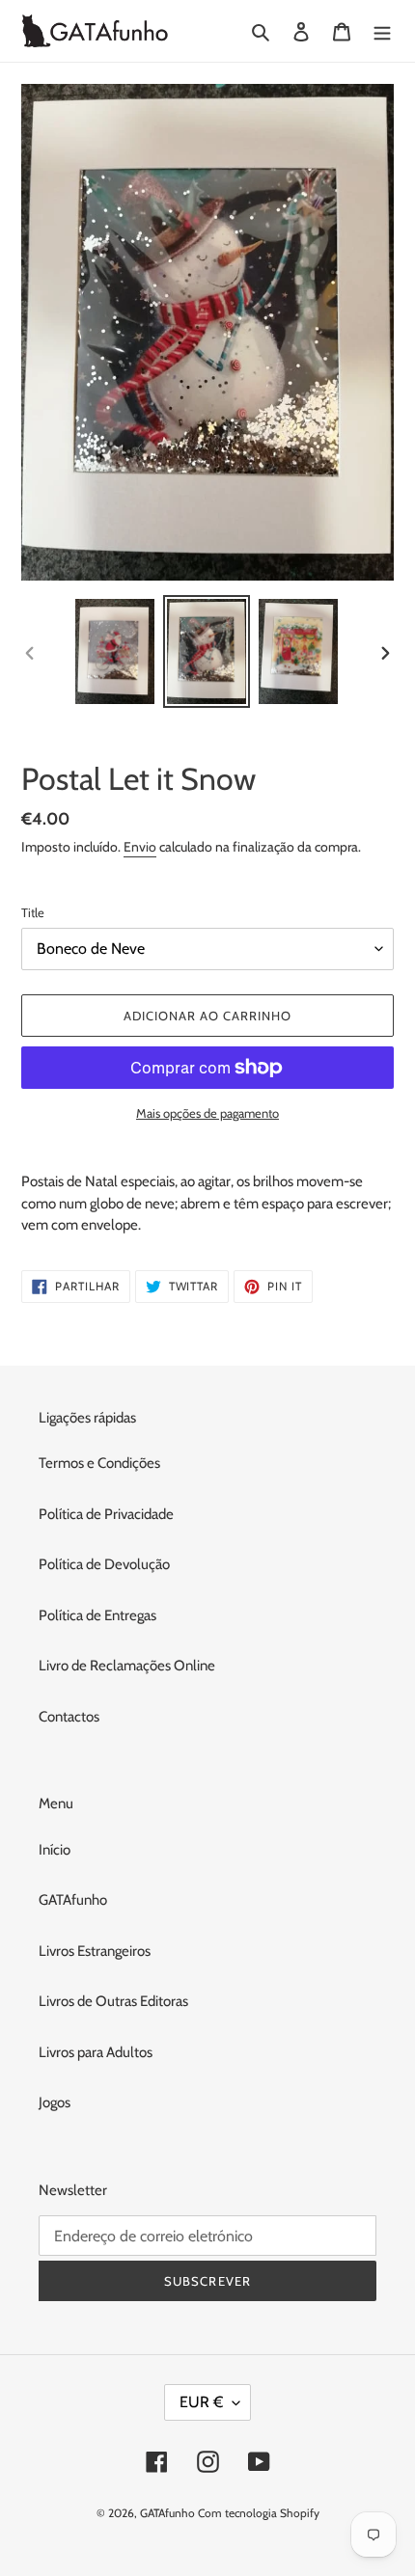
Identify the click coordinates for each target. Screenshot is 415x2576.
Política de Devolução (104, 1564)
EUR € (201, 2402)
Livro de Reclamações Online (127, 1666)
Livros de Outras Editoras (113, 2001)
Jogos (55, 2102)
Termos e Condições (99, 1463)
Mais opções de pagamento (207, 1113)
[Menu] (382, 31)
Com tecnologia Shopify (259, 2513)
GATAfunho (73, 1900)
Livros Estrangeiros (95, 1951)
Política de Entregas (97, 1615)
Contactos (69, 1717)
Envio (140, 847)
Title (33, 912)
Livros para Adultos (96, 2052)
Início (55, 1850)
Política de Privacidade (106, 1514)
